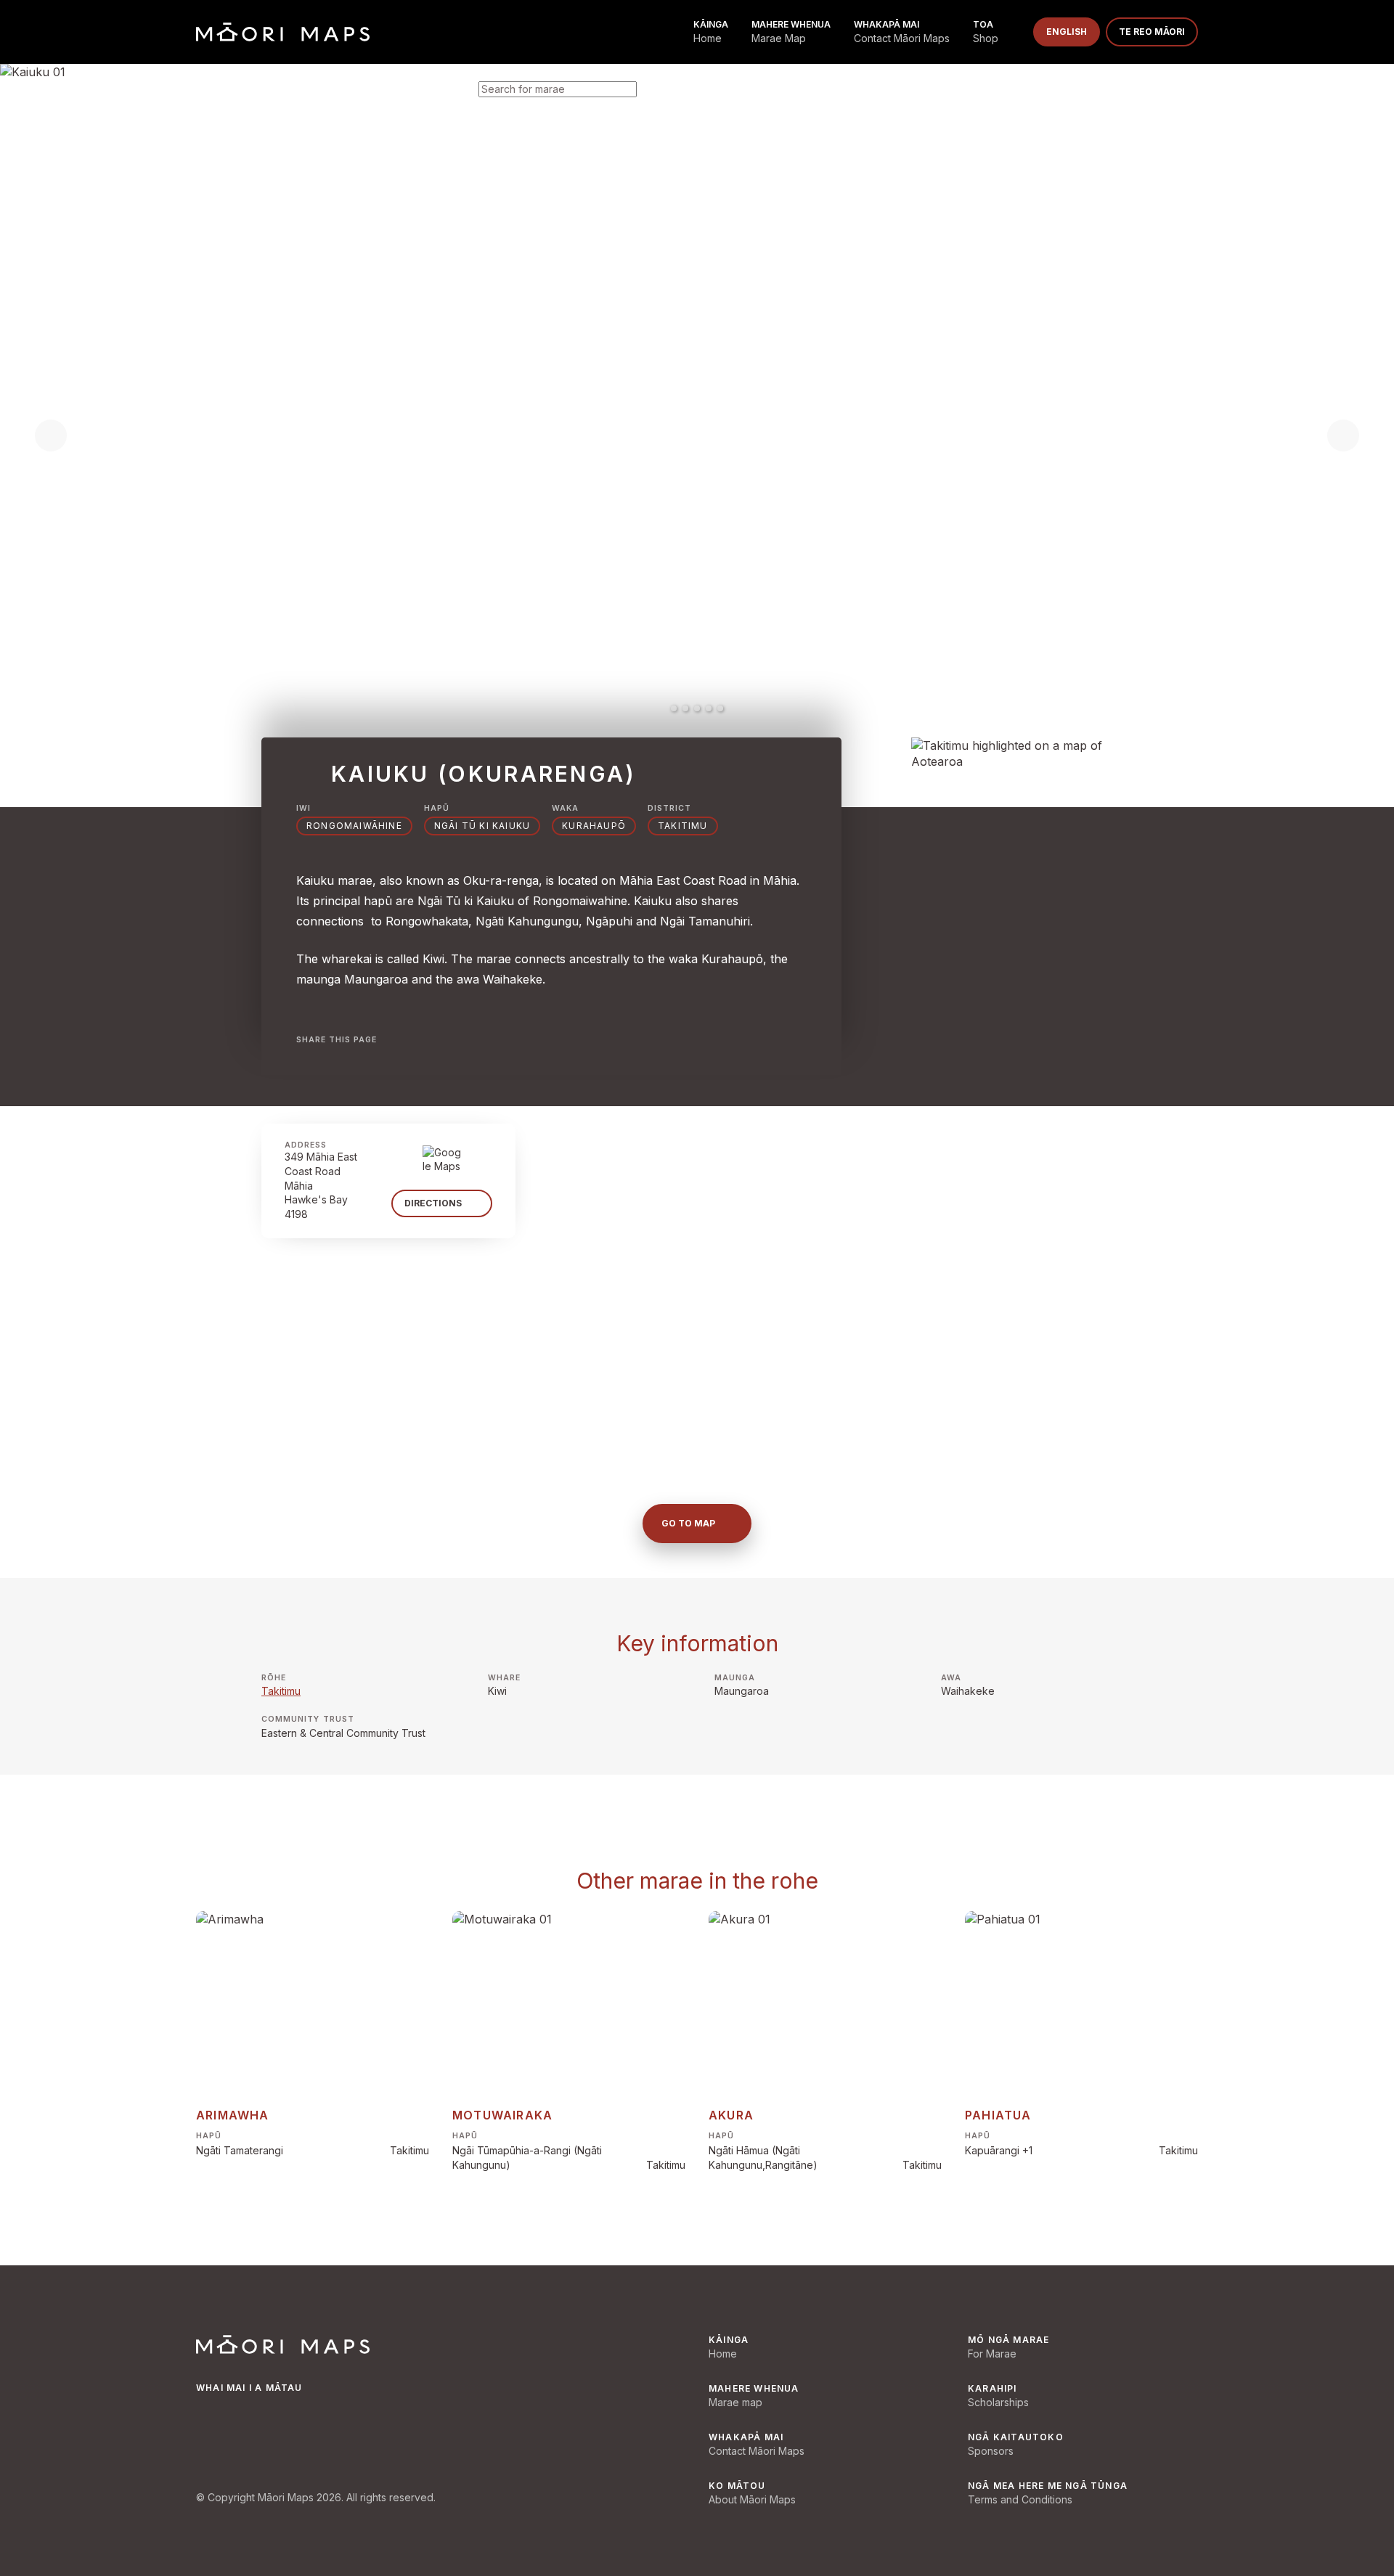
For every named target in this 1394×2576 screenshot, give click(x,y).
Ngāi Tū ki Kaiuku (482, 826)
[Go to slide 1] (674, 708)
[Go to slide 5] (720, 708)
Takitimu (281, 1691)
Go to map (688, 1523)
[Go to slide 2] (685, 708)
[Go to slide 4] (709, 708)
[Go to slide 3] (697, 708)
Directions (433, 1203)
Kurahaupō (594, 826)
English (1067, 32)
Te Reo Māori (1152, 32)
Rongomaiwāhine (354, 826)
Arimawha (233, 2115)
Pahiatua (998, 2115)
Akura (731, 2115)
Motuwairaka (502, 2115)
